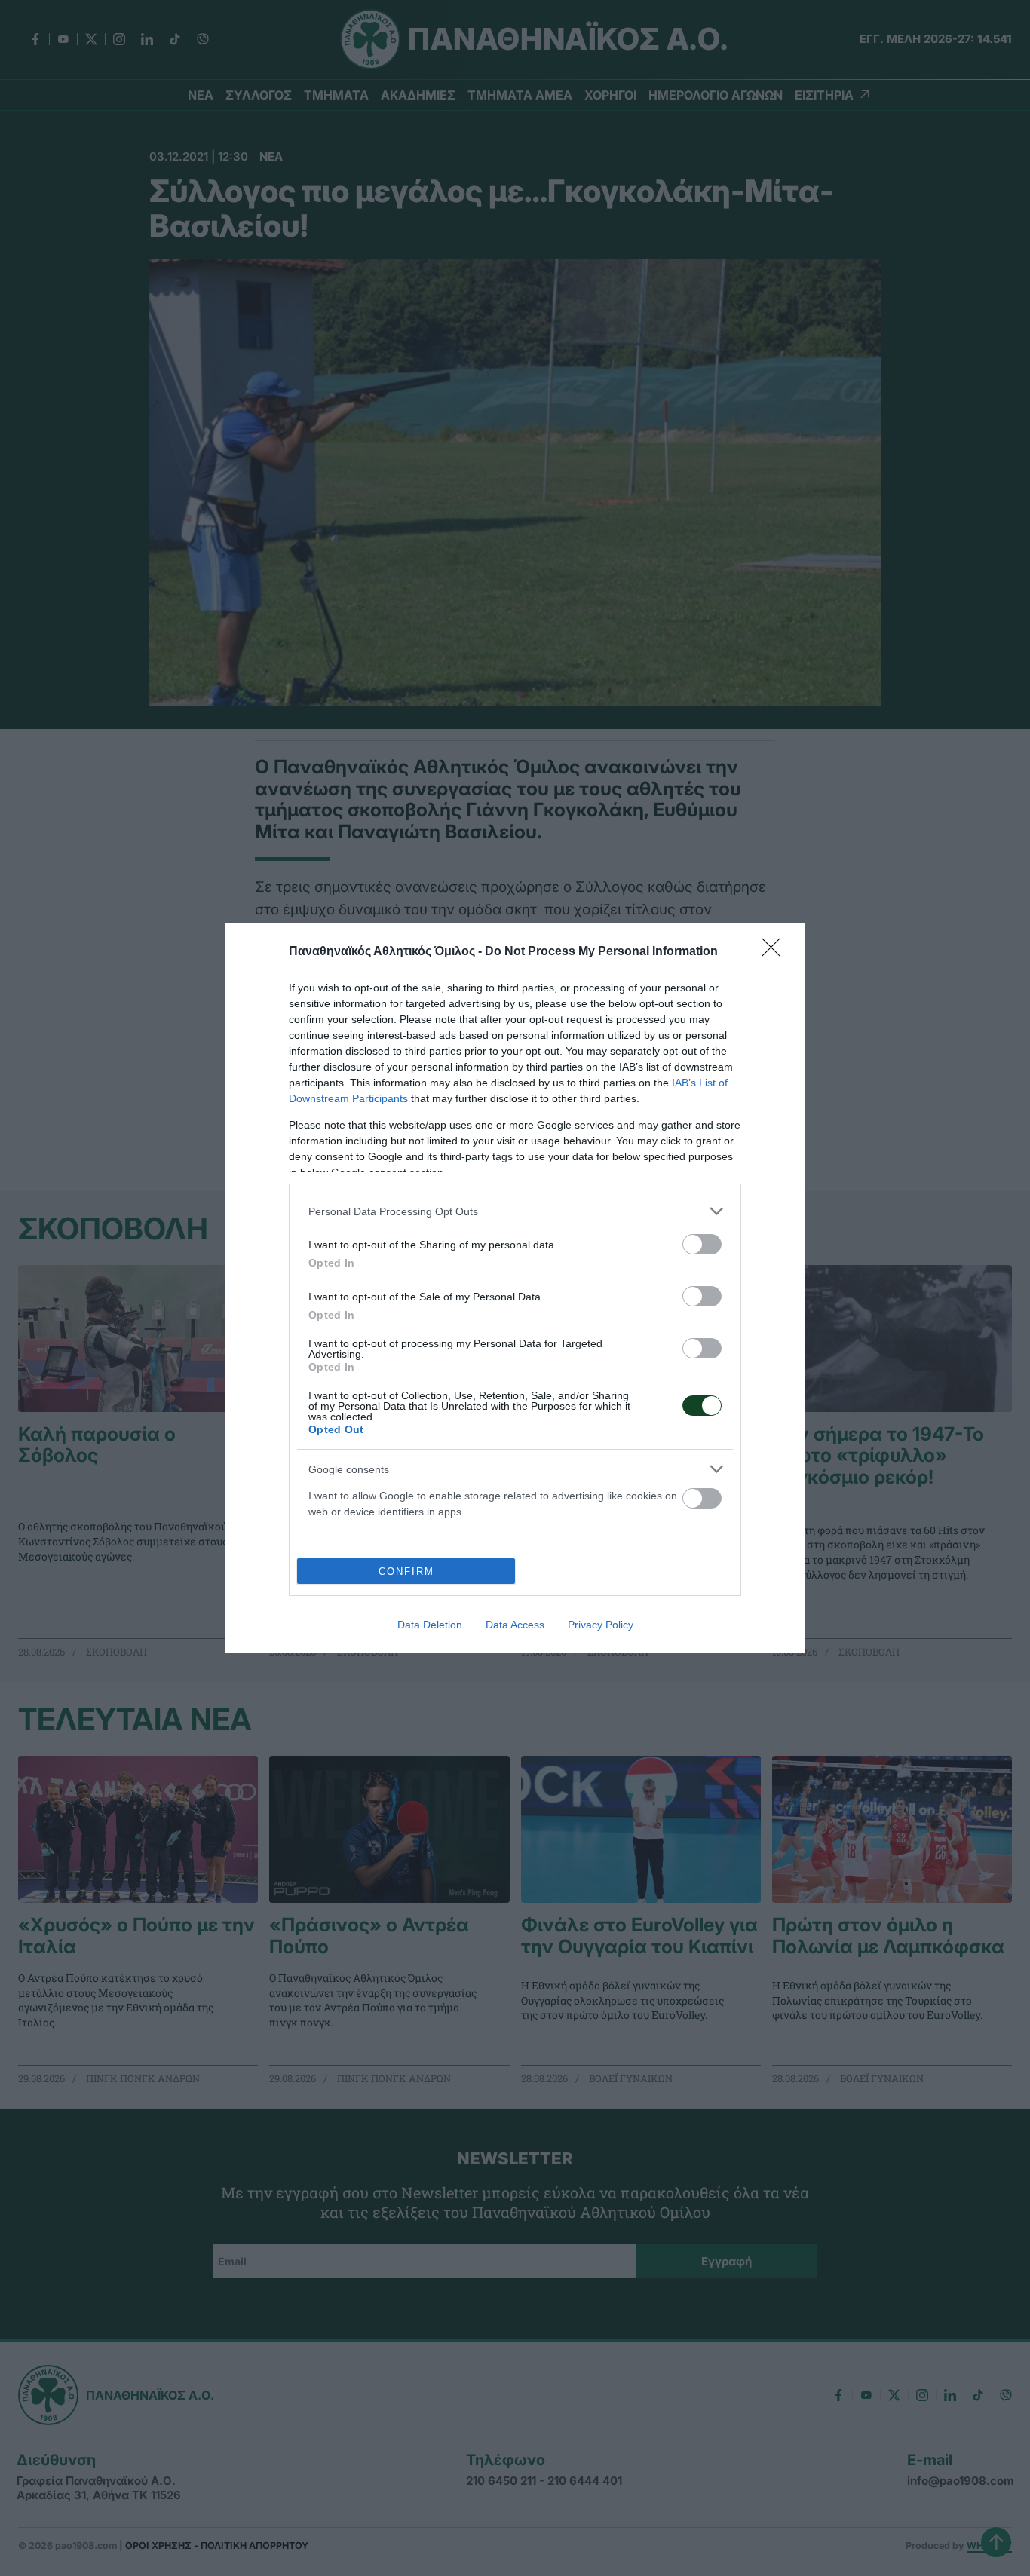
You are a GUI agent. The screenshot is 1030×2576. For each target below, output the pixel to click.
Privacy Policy (601, 1625)
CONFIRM (406, 1571)
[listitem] (515, 1211)
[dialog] (515, 1288)
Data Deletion (430, 1625)
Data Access (515, 1625)
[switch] (702, 1244)
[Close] (776, 952)
